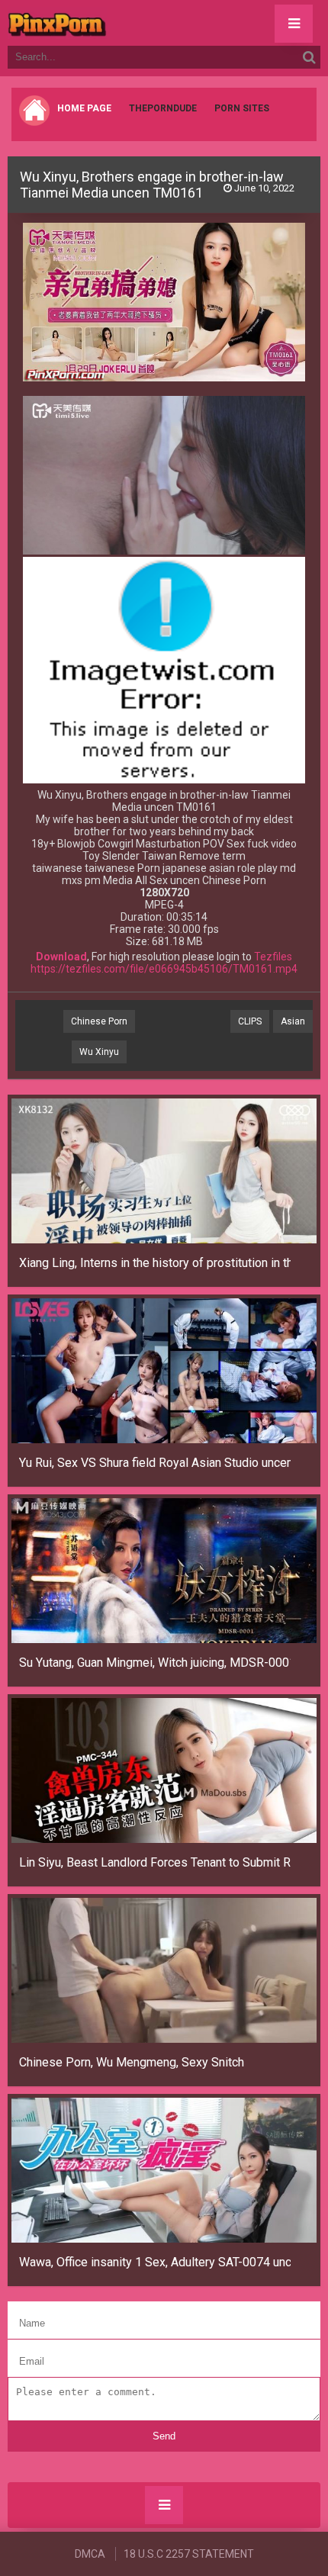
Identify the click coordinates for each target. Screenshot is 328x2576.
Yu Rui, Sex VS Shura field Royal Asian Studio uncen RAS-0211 (155, 1463)
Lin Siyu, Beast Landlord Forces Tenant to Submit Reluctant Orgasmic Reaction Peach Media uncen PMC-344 (155, 1862)
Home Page (84, 108)
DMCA (90, 2554)
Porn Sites (242, 108)
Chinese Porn (99, 1021)
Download (61, 957)
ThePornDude (163, 108)
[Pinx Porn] (99, 23)
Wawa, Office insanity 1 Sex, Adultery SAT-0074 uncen (155, 2262)
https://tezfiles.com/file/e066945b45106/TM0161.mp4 (164, 969)
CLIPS (250, 1021)
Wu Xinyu (99, 1052)
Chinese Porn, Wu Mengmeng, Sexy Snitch (132, 2062)
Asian (293, 1021)
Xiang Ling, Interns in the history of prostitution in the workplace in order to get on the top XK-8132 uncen (155, 1263)
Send (164, 2436)
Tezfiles (273, 957)
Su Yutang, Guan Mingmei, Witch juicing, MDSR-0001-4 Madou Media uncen (155, 1663)
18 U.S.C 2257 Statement (189, 2554)
